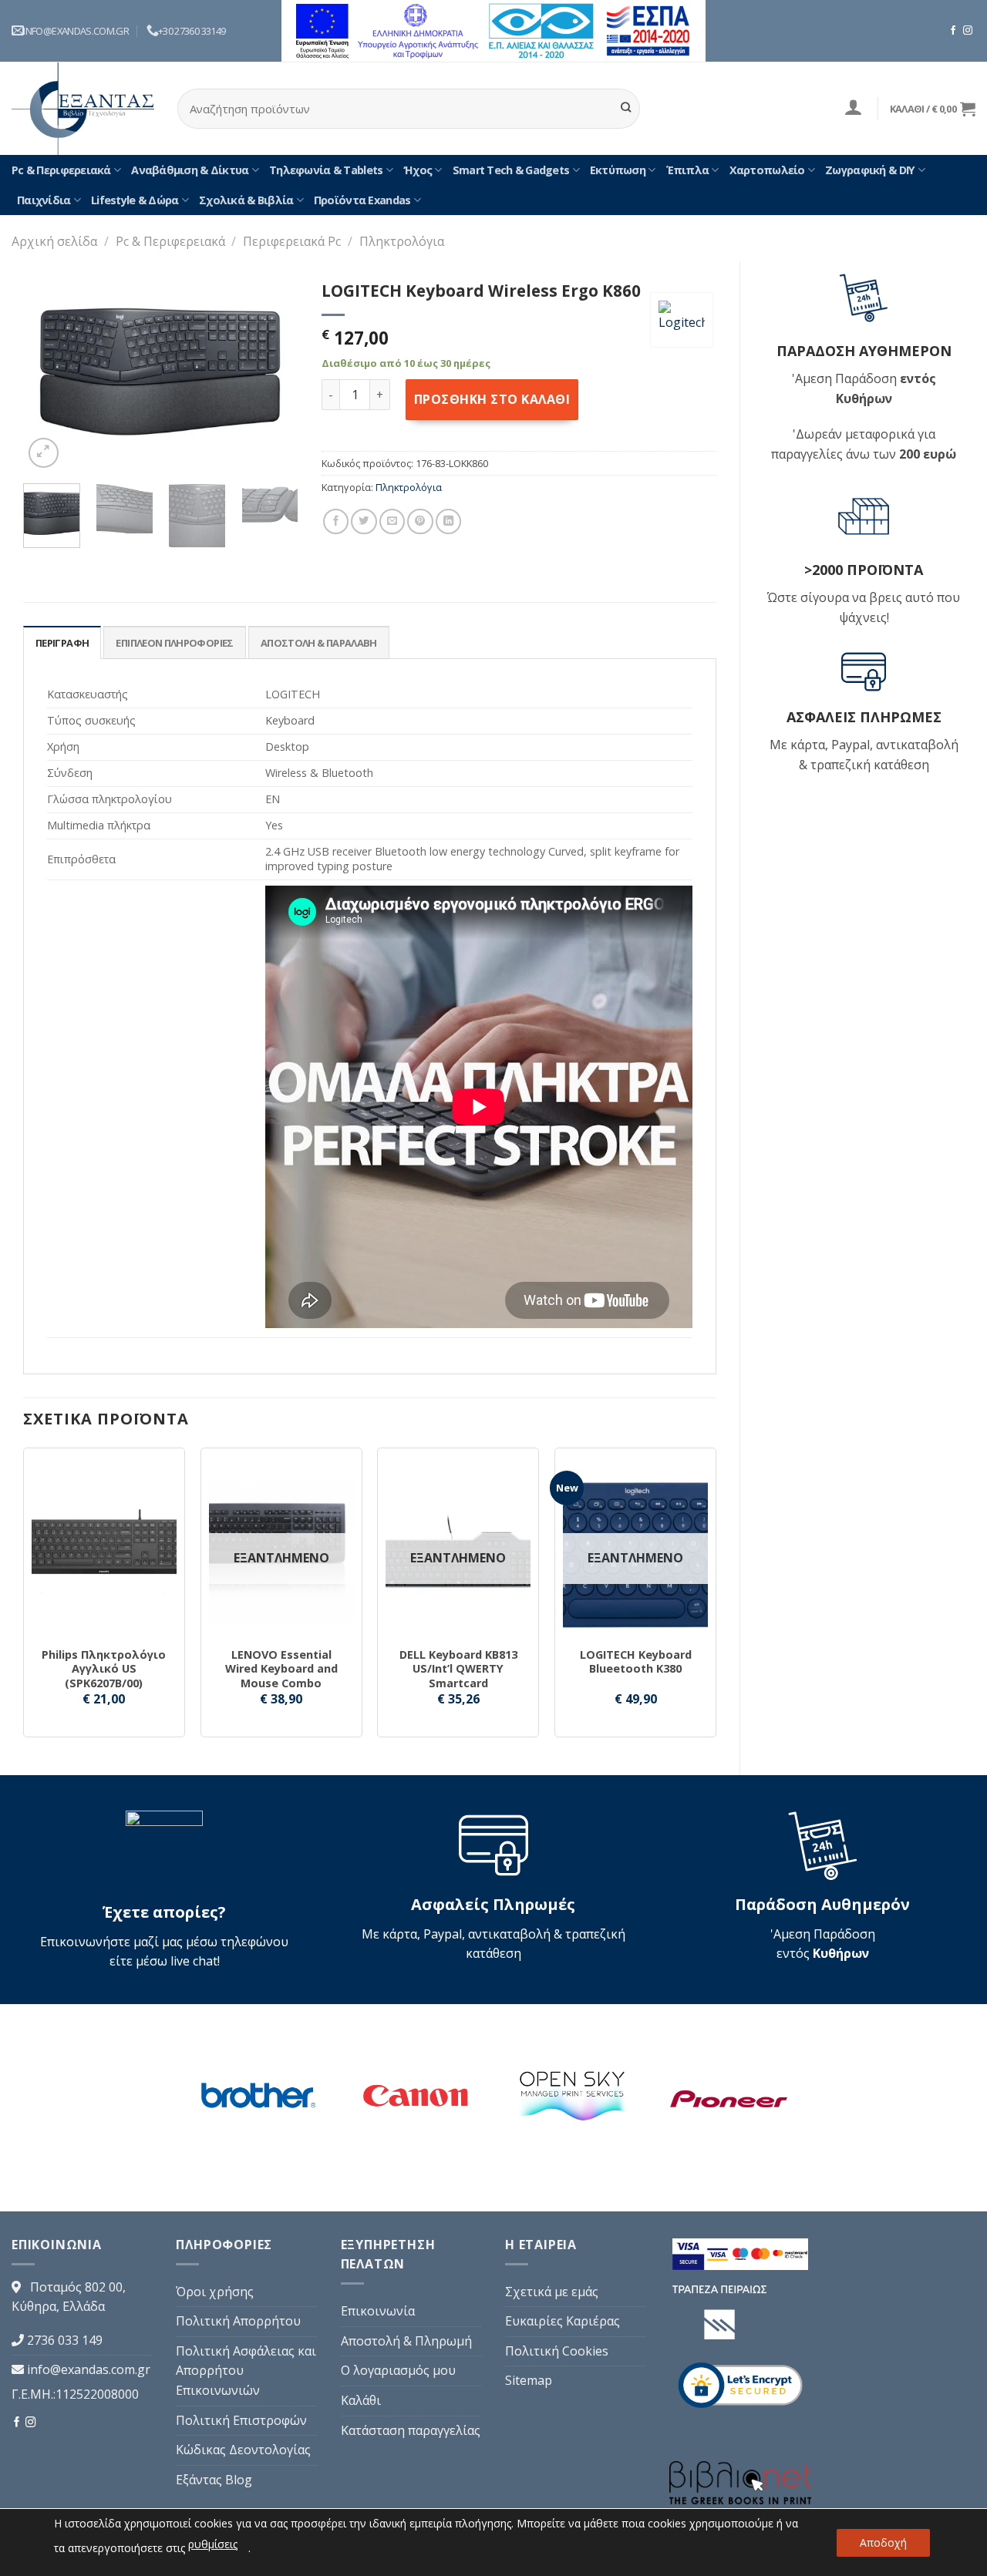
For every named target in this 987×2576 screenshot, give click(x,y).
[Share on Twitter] (364, 521)
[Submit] (626, 109)
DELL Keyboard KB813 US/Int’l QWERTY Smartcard (458, 1669)
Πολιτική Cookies (557, 2351)
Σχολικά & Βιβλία (246, 200)
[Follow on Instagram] (968, 31)
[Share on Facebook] (336, 521)
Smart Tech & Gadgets (511, 170)
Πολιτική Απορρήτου (238, 2321)
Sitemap (529, 2380)
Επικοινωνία (378, 2311)
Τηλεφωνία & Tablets (326, 170)
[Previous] (48, 372)
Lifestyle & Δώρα (135, 200)
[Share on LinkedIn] (448, 521)
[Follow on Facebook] (953, 31)
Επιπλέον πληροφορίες (174, 643)
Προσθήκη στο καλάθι (492, 399)
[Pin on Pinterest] (420, 521)
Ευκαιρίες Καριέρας (563, 2321)
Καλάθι (361, 2400)
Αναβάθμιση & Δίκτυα (190, 170)
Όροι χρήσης (215, 2292)
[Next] (274, 372)
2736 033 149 (65, 2340)
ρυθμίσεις (213, 2544)
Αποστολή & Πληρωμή (406, 2341)
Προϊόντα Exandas (362, 200)
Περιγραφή (62, 643)
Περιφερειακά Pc (292, 241)
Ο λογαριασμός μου (398, 2370)
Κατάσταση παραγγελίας (411, 2430)
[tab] (62, 642)
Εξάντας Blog (214, 2480)
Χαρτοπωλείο (767, 170)
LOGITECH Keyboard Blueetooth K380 (636, 1662)
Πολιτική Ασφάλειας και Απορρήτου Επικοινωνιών (246, 2371)
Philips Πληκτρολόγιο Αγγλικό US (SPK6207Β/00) (104, 1669)
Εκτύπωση (618, 170)
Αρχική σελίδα (54, 241)
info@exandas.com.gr (89, 2369)
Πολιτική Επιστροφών (241, 2420)
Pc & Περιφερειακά (61, 170)
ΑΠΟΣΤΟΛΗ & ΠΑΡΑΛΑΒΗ (319, 643)
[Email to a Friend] (392, 521)
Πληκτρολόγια (402, 241)
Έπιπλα (688, 170)
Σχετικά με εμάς (552, 2292)
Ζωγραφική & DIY (870, 170)
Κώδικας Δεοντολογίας (243, 2450)
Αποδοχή (883, 2542)
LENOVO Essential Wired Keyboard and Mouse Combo (281, 1669)
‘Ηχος (418, 170)
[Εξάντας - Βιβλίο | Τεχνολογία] (83, 109)
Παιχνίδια (44, 200)
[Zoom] (44, 453)
